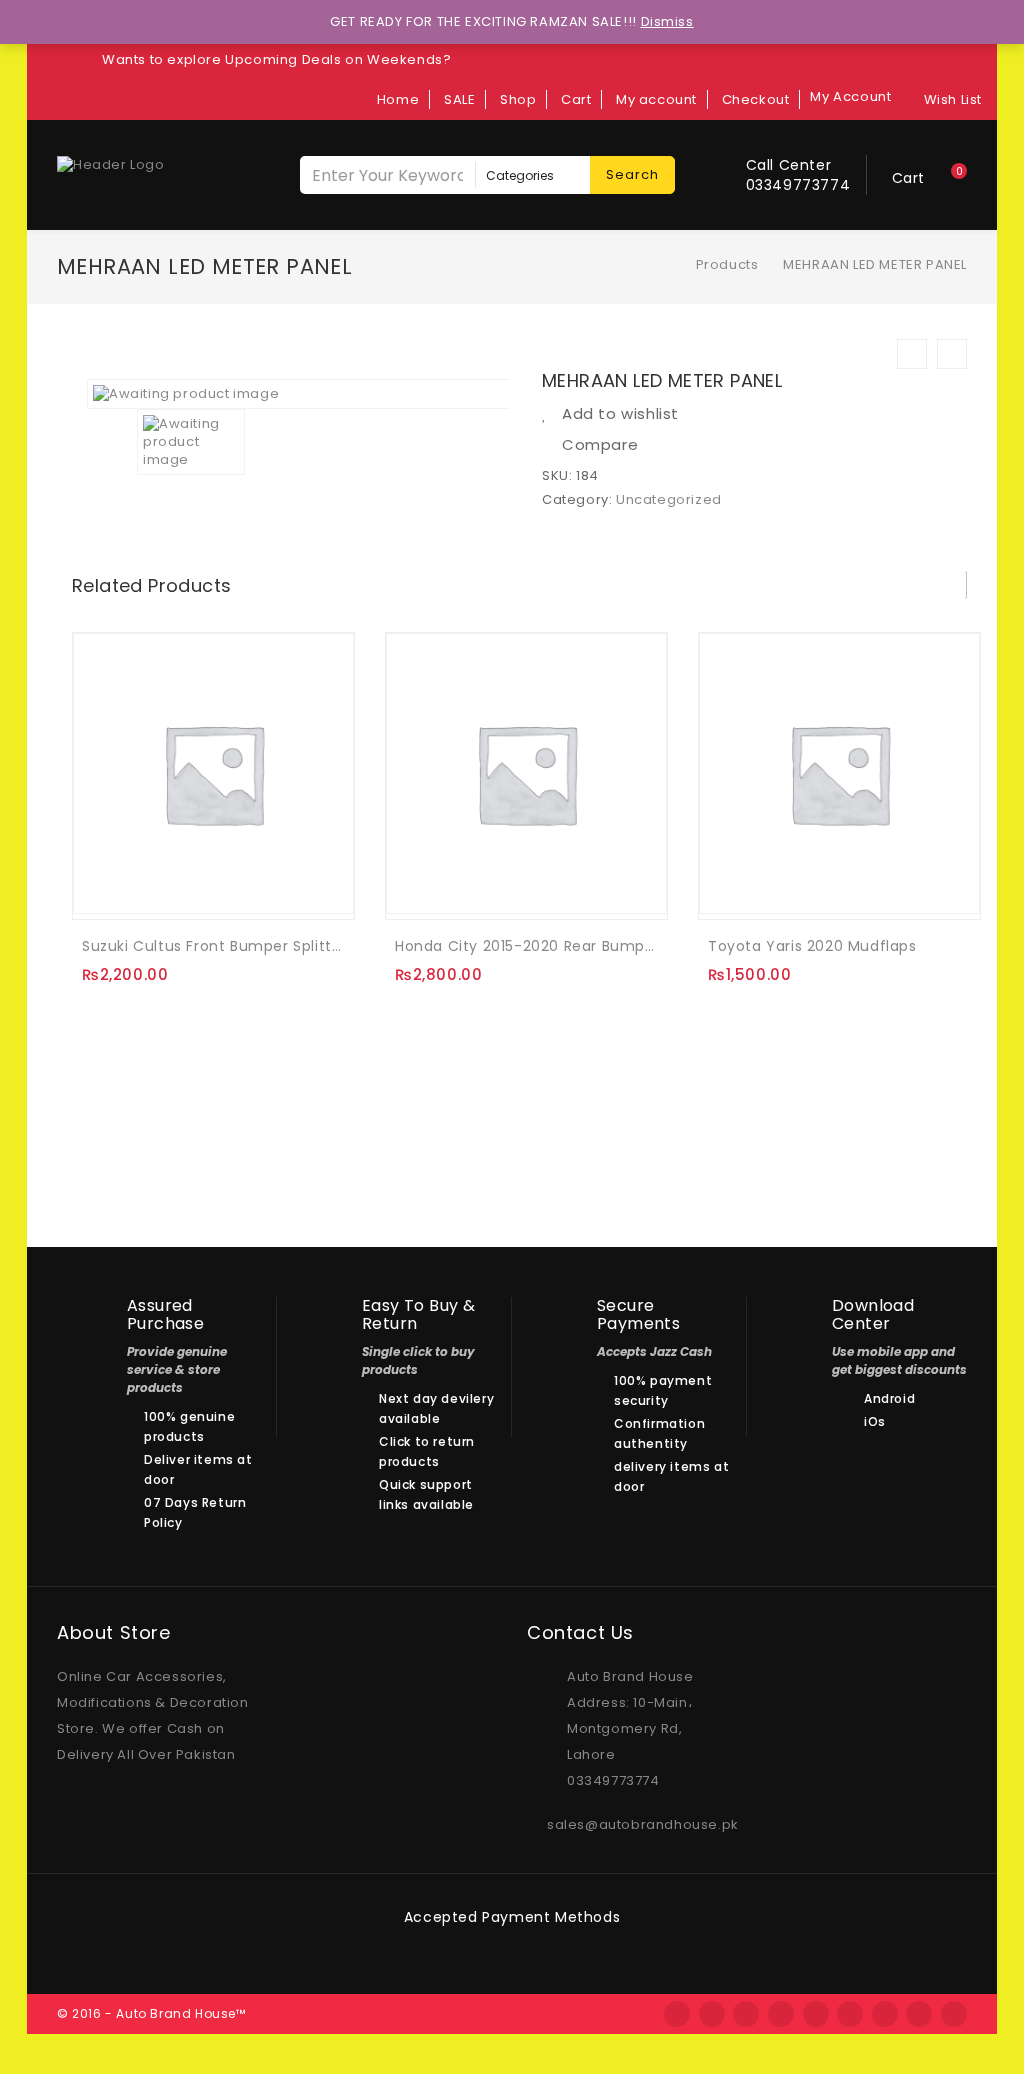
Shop (518, 99)
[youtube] (954, 2014)
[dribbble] (781, 2014)
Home (398, 99)
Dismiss (667, 21)
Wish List (953, 99)
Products (727, 264)
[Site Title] (111, 163)
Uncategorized (669, 499)
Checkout (756, 99)
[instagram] (850, 2014)
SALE (459, 99)
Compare (600, 445)
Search (632, 174)
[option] (298, 394)
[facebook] (677, 2014)
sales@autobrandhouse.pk (643, 1824)
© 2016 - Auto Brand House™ (151, 2013)
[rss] (746, 2014)
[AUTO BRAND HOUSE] (667, 264)
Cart (576, 99)
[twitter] (712, 2014)
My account (656, 99)
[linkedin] (885, 2014)
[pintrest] (919, 2014)
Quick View (187, 890)
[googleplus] (816, 2014)
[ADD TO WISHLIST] (146, 890)
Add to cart (105, 888)
